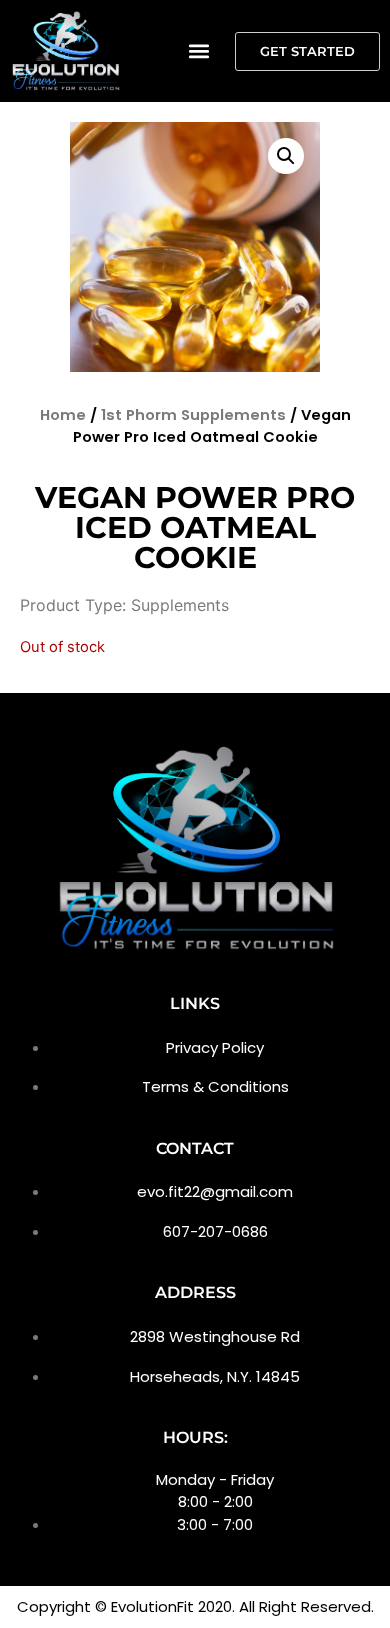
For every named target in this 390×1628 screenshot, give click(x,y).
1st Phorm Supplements (193, 415)
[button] (198, 51)
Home (63, 415)
